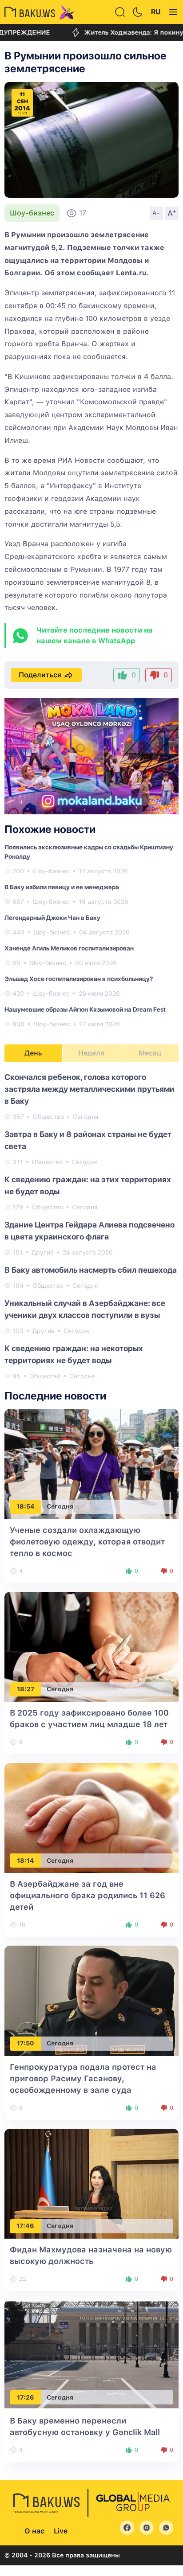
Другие (43, 1252)
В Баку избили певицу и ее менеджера (62, 887)
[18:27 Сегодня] (91, 1646)
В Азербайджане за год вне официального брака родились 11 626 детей (88, 1895)
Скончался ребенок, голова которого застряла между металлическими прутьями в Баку (90, 1089)
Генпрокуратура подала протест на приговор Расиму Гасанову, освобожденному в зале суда (83, 2078)
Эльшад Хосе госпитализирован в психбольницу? (79, 979)
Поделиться (40, 675)
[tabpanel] (91, 1226)
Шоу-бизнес (32, 213)
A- (156, 213)
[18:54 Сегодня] (91, 1464)
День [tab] (33, 1053)
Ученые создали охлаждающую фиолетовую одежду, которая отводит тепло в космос (87, 1542)
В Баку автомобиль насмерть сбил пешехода (91, 1270)
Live (61, 2531)
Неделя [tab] (91, 1053)
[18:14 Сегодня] (91, 1817)
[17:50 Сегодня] (91, 2000)
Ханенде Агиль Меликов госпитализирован (69, 948)
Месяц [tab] (150, 1053)
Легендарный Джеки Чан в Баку (52, 918)
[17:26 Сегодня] (91, 2354)
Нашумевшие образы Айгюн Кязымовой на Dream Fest (85, 1009)
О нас (34, 2531)
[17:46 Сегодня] (91, 2183)
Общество (48, 1117)
